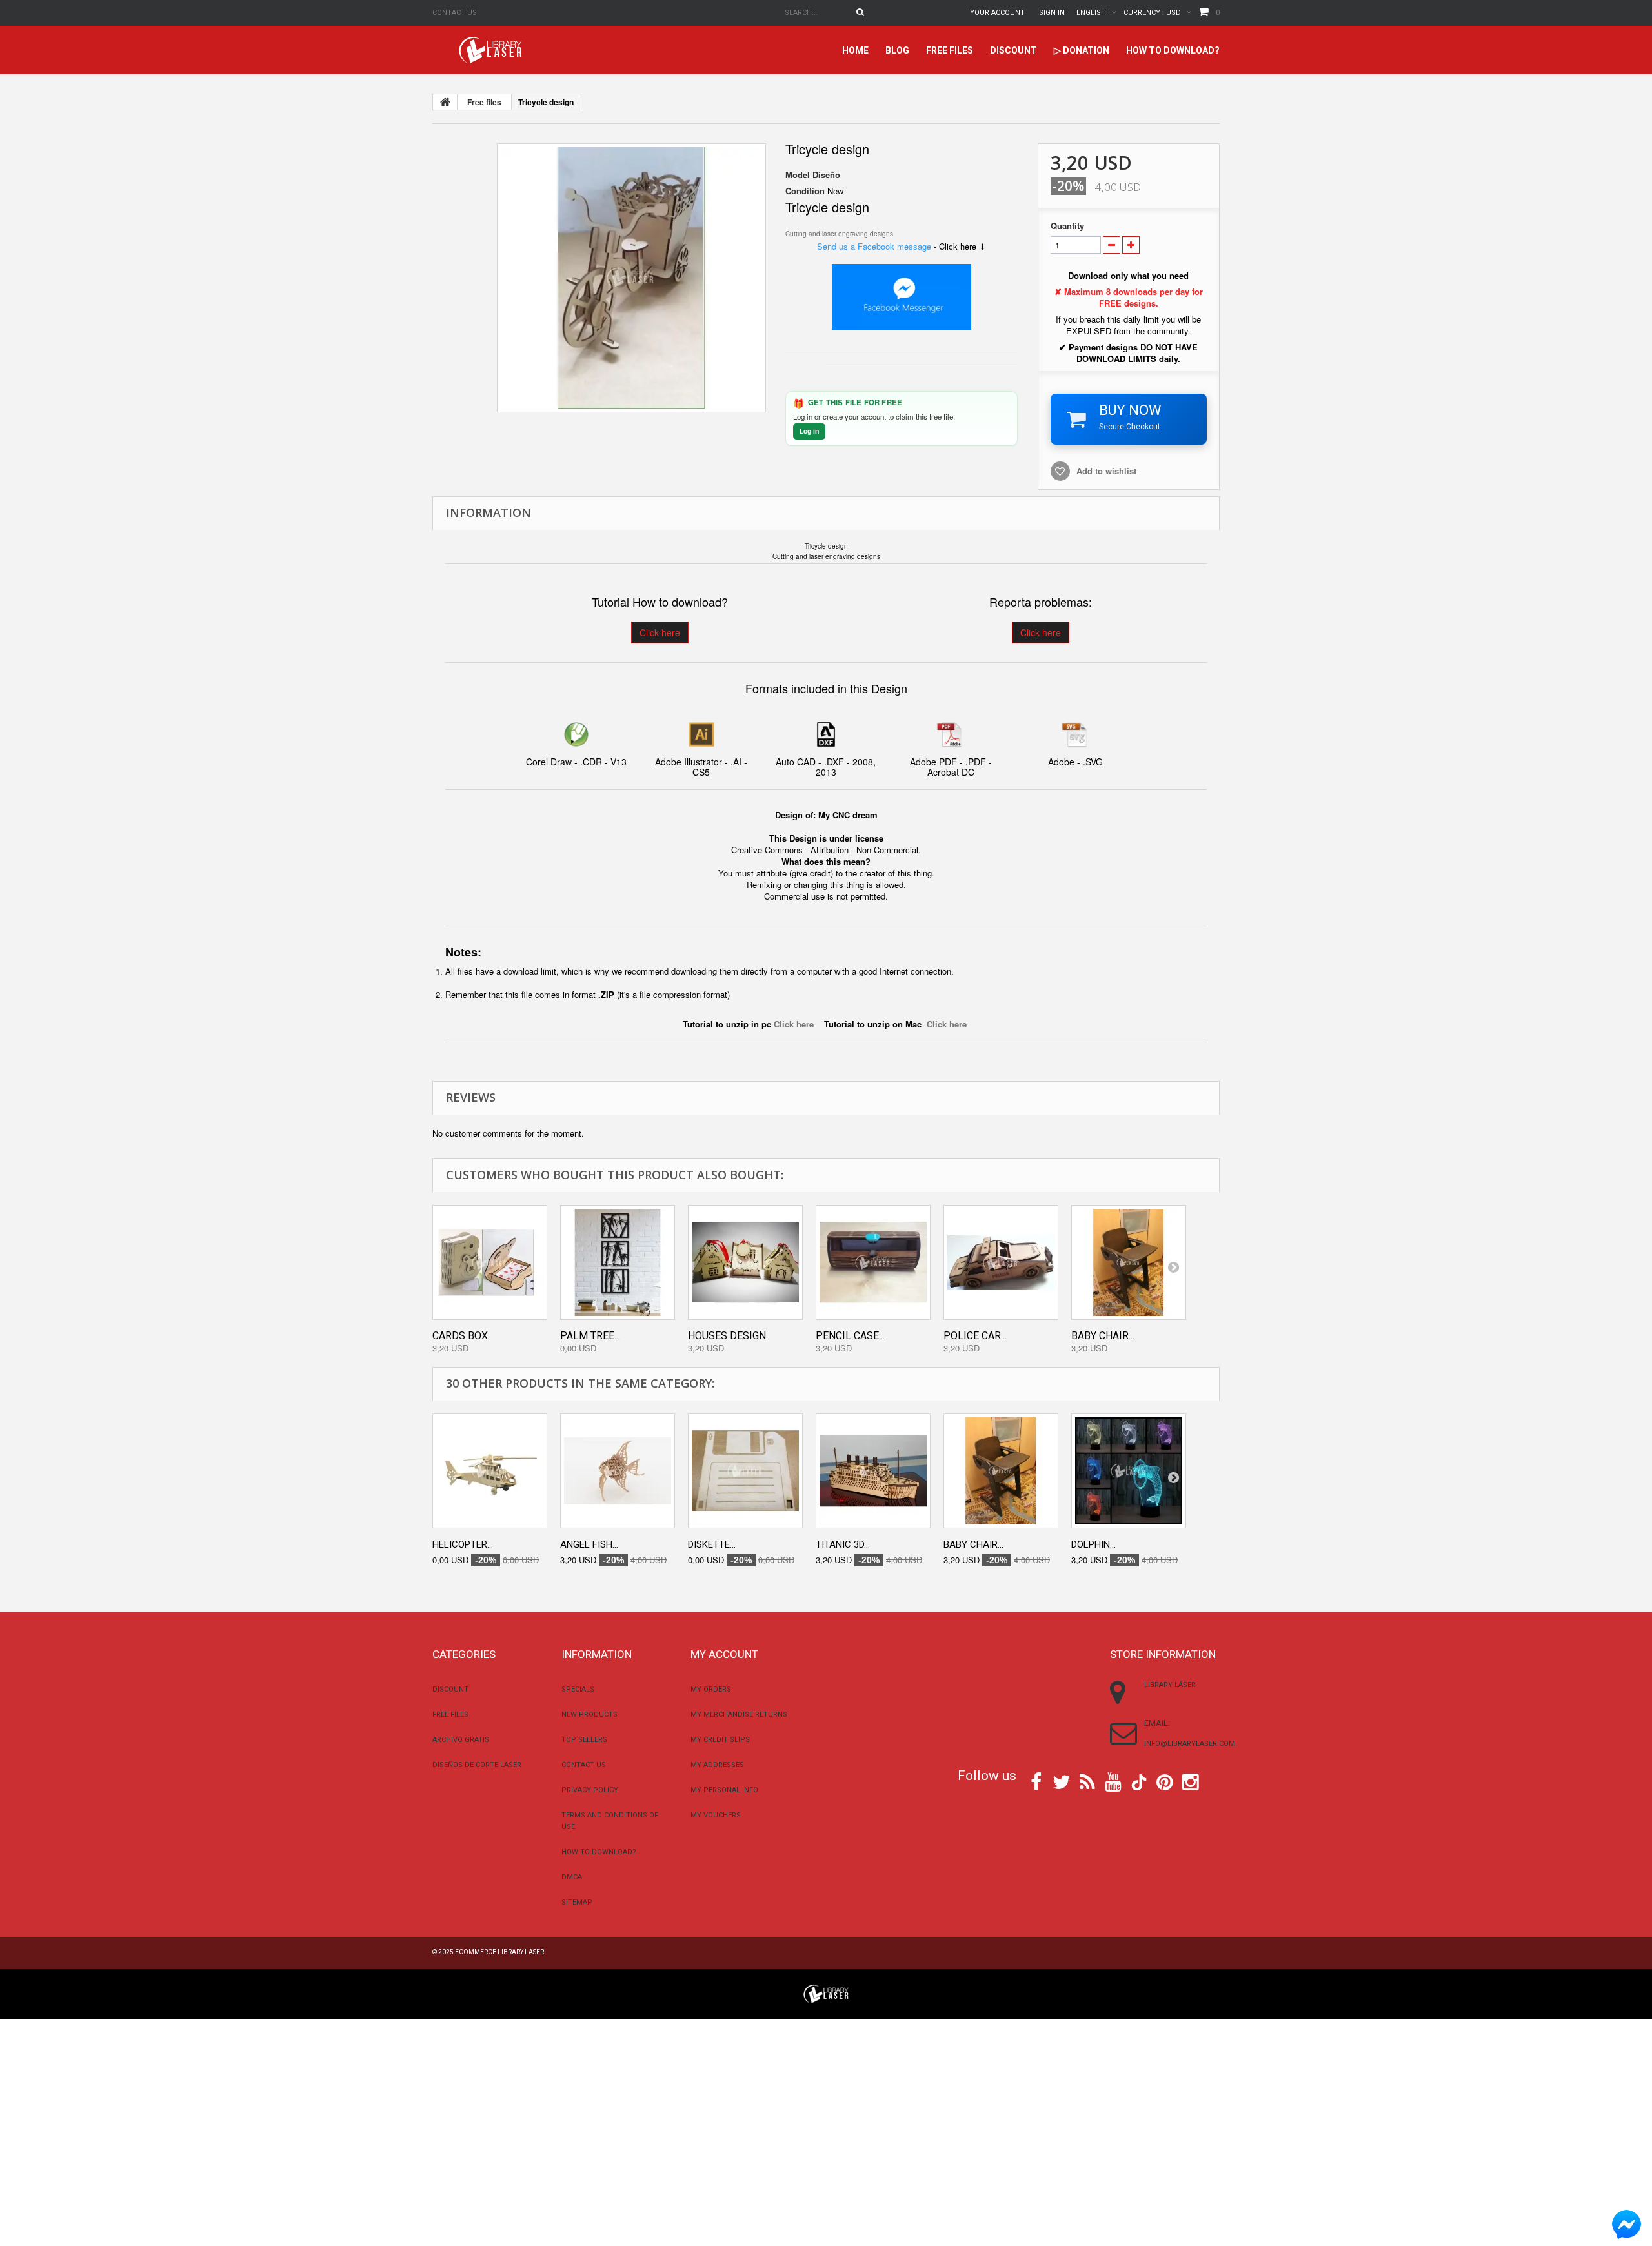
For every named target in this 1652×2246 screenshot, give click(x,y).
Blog (897, 50)
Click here (660, 632)
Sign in (1052, 13)
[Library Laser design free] (826, 1993)
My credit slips (720, 1740)
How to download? (1173, 50)
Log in (809, 431)
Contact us (455, 13)
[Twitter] (1062, 1781)
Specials (578, 1689)
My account (724, 1654)
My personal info (724, 1790)
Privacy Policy (590, 1790)
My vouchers (716, 1815)
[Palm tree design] (618, 1262)
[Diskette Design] (745, 1471)
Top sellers (584, 1740)
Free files (950, 50)
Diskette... (712, 1544)
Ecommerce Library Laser (499, 1952)
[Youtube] (1113, 1781)
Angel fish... (589, 1544)
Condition (805, 191)
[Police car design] (1001, 1262)
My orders (711, 1689)
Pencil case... (850, 1336)
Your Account (997, 13)
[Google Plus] (1139, 1782)
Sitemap (577, 1902)
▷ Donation (1082, 50)
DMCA (572, 1877)
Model (798, 175)
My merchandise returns (739, 1715)
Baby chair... (1103, 1336)
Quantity (1067, 226)
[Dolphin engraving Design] (1129, 1471)
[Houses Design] (745, 1262)
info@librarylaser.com (1190, 1744)
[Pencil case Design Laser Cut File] (873, 1262)
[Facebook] (1036, 1781)
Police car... (975, 1336)
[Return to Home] (445, 102)
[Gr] (631, 278)
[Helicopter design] (490, 1471)
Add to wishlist (1106, 471)
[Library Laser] (492, 50)
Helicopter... (463, 1544)
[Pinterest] (1165, 1781)
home (855, 50)
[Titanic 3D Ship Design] (873, 1471)
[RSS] (1087, 1781)
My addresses (717, 1765)
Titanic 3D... (843, 1544)
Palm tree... (590, 1336)
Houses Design (727, 1336)
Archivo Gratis (461, 1740)
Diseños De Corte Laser (477, 1765)
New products (589, 1715)
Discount (1013, 50)
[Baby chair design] (1129, 1262)
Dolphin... (1093, 1544)
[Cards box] (490, 1262)
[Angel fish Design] (618, 1471)
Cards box (460, 1336)
